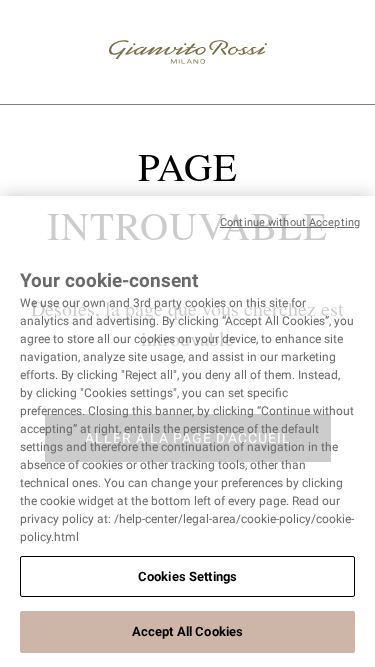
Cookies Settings (187, 576)
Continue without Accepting (290, 222)
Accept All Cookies (187, 631)
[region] (187, 431)
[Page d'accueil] (188, 52)
